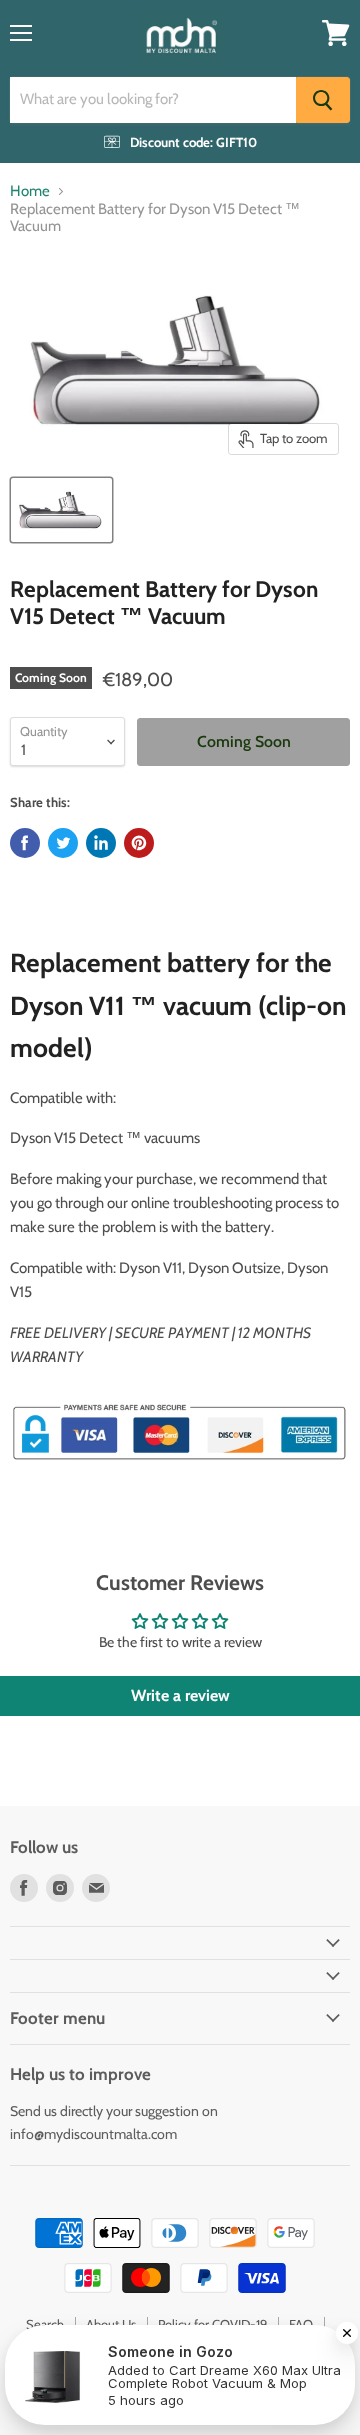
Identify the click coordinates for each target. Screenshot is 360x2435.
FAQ (301, 2324)
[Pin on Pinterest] (139, 843)
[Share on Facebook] (25, 843)
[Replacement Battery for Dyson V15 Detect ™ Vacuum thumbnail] (61, 510)
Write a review (180, 1695)
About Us (111, 2324)
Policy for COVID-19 (212, 2324)
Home (30, 191)
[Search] (323, 100)
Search (45, 2324)
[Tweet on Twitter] (63, 843)
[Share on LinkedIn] (101, 843)
